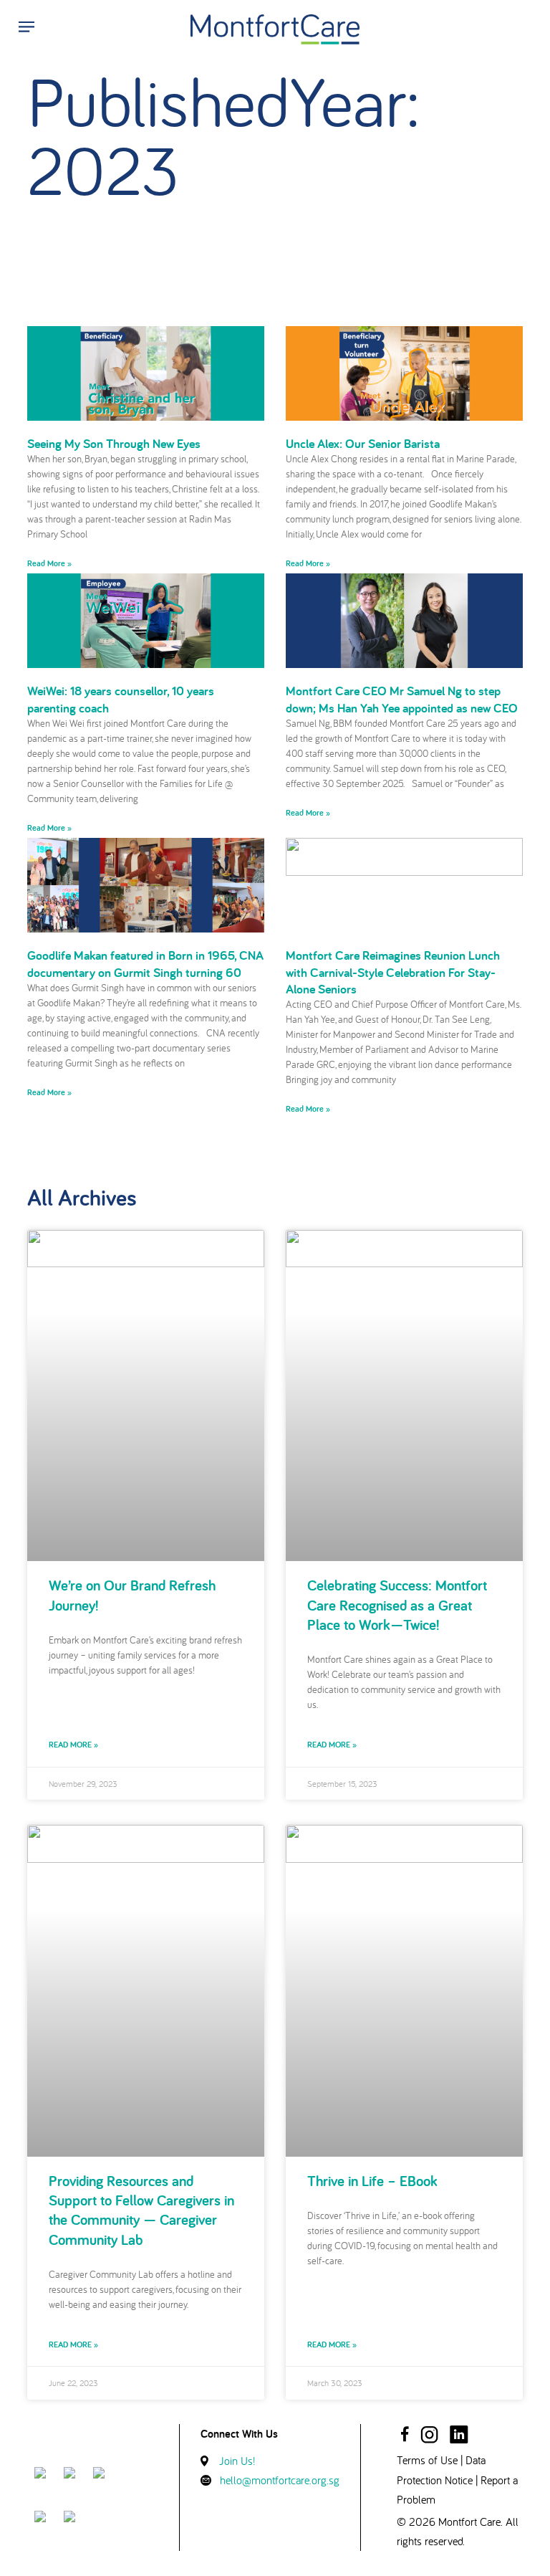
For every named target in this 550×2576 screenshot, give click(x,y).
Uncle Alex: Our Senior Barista (363, 443)
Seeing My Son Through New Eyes (114, 443)
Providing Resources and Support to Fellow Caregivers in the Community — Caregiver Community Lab (141, 2210)
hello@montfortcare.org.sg (280, 2480)
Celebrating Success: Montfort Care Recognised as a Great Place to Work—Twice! (397, 1605)
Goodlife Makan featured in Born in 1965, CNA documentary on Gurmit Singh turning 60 (145, 963)
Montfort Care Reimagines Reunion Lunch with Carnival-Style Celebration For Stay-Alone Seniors (393, 972)
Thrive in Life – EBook (372, 2181)
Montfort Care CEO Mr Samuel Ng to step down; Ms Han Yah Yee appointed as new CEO (402, 699)
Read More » (49, 563)
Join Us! (237, 2461)
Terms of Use (427, 2460)
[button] (23, 26)
